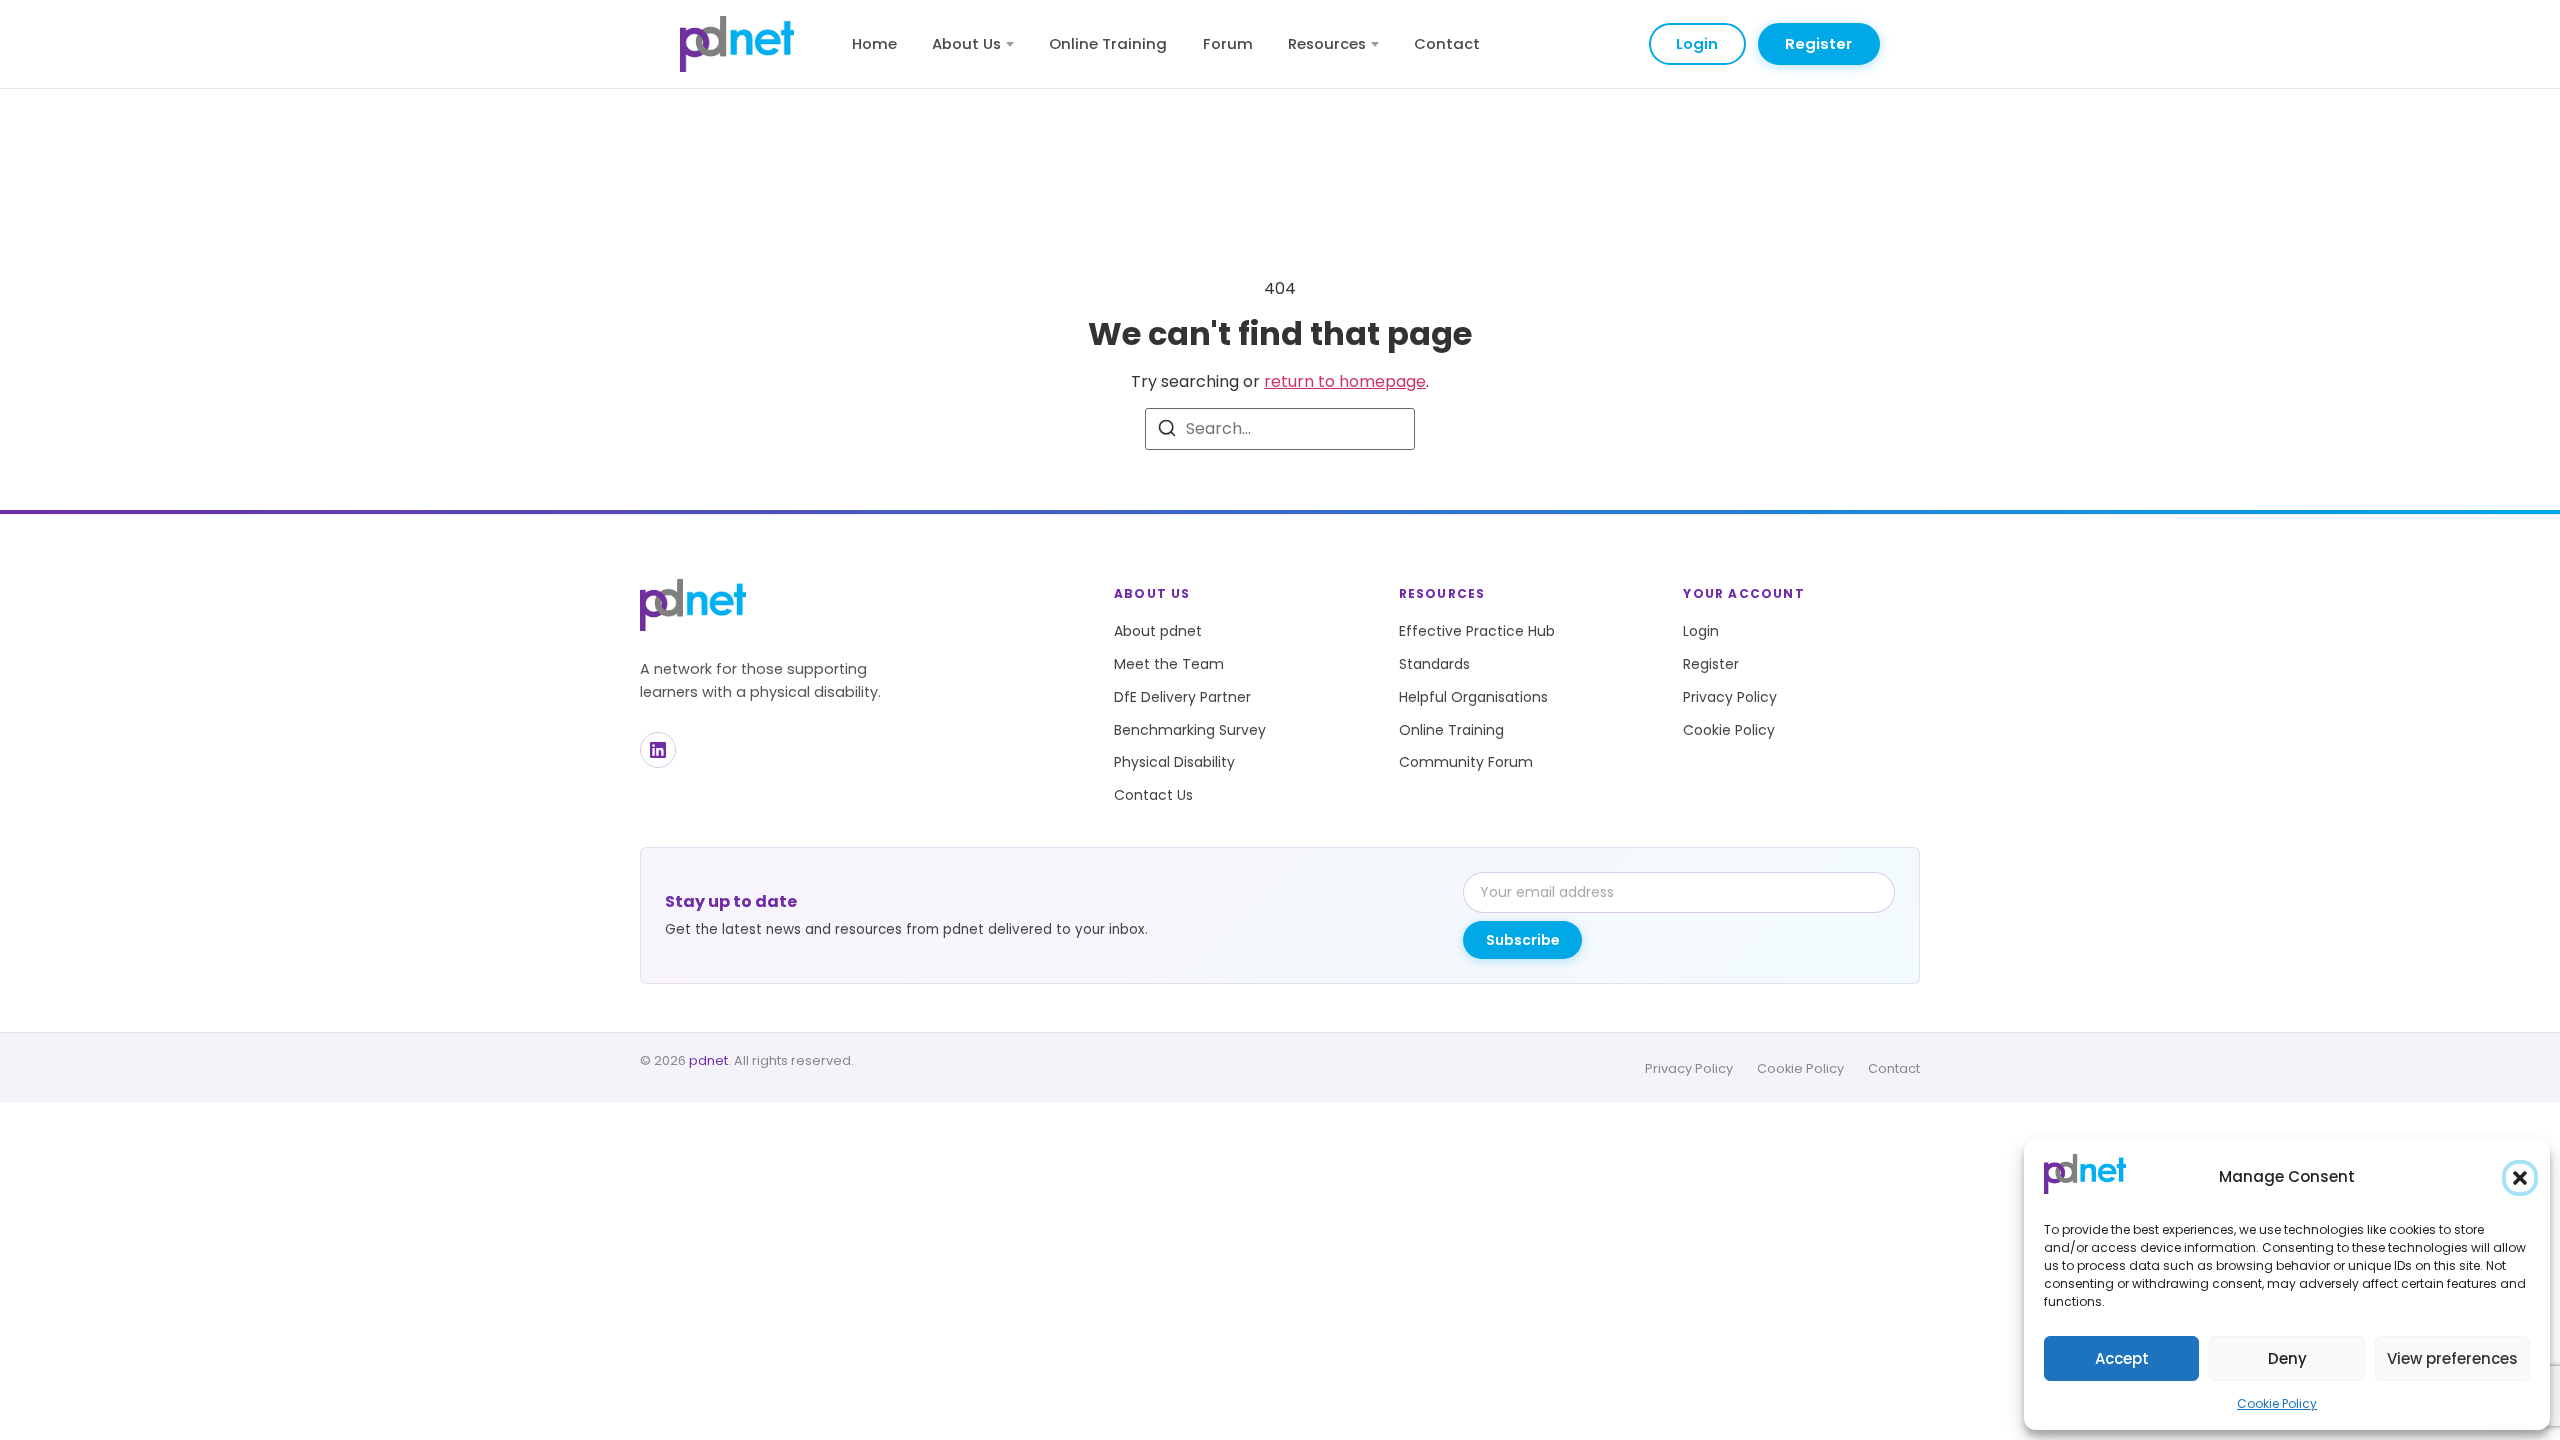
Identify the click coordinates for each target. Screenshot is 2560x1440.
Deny (2287, 1358)
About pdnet (1158, 631)
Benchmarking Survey (1190, 730)
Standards (1434, 664)
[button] (2520, 1178)
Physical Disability (1174, 762)
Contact (1447, 43)
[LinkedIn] (658, 750)
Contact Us (1153, 795)
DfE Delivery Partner (1182, 697)
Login (1697, 43)
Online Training (1108, 43)
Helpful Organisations (1473, 697)
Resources (1327, 43)
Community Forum (1466, 762)
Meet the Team (1169, 664)
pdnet (708, 1060)
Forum (1228, 43)
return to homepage (1345, 381)
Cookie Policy (2277, 1403)
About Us (966, 43)
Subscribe (1523, 940)
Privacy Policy (1730, 697)
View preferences (2452, 1358)
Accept (2122, 1358)
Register (1818, 43)
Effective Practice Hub (1477, 631)
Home (874, 43)
